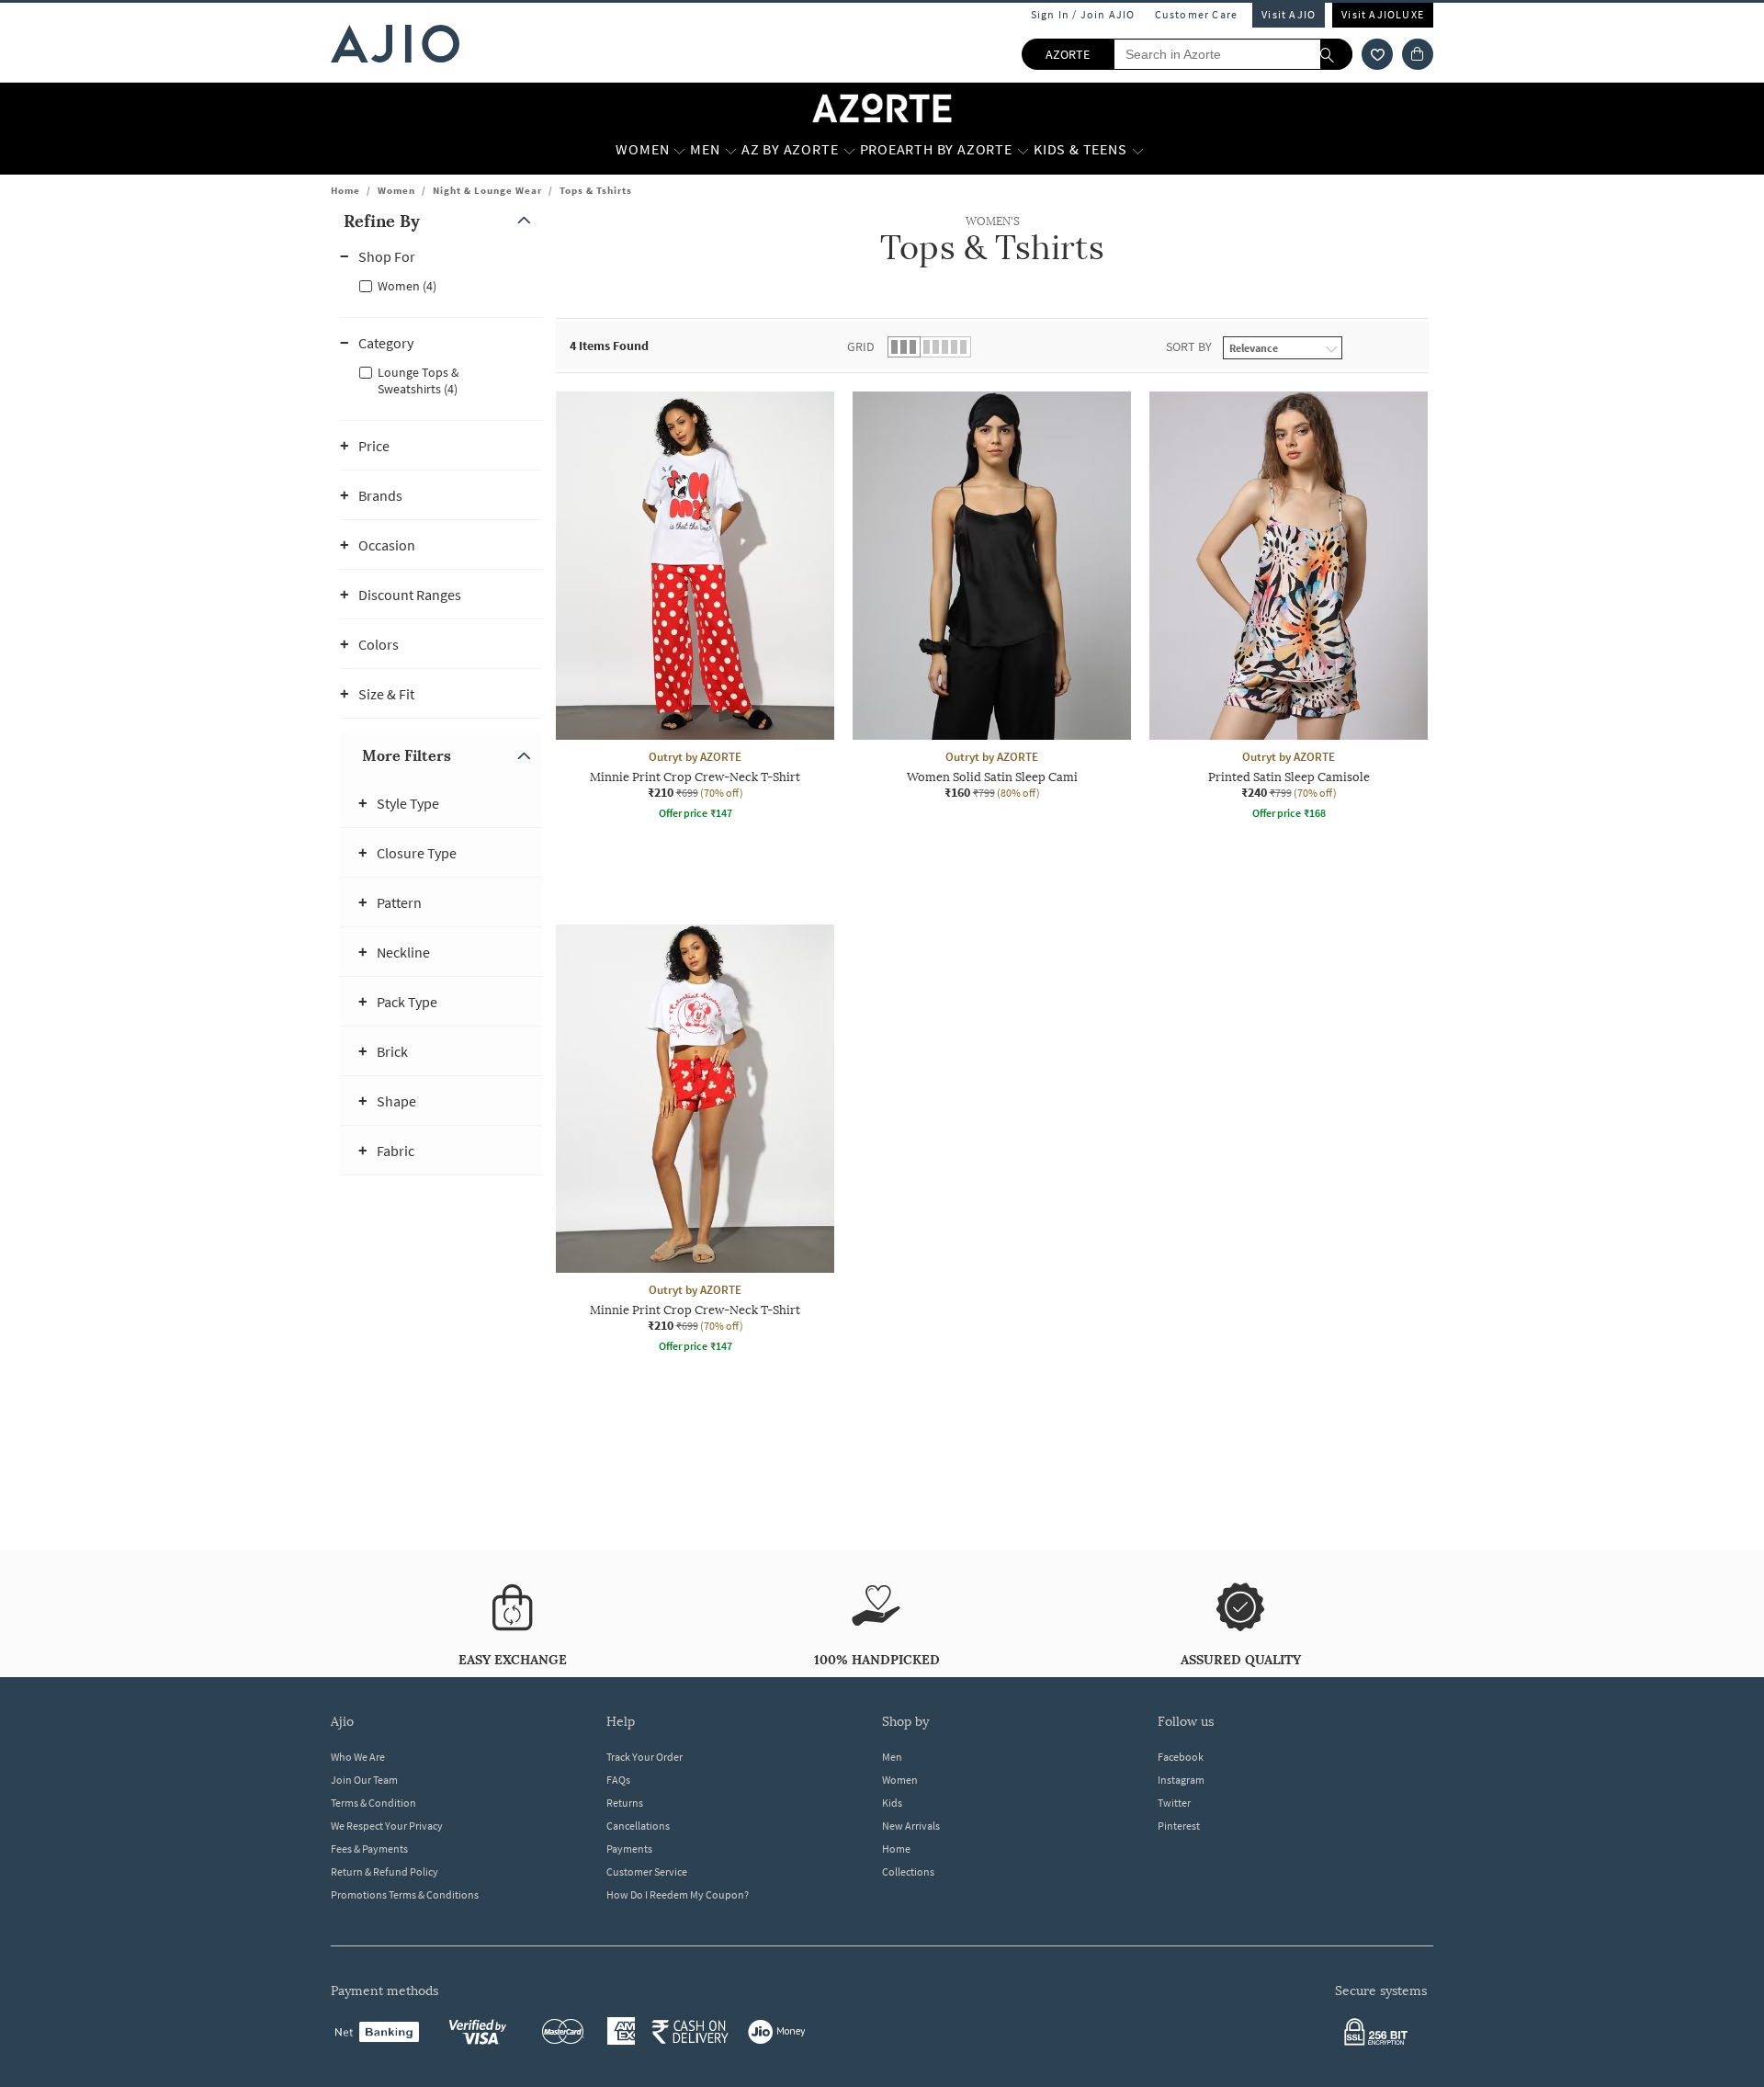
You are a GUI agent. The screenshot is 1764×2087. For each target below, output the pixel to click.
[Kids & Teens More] (1138, 150)
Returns (625, 1803)
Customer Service (647, 1871)
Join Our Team (364, 1780)
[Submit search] (1336, 54)
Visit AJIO (1289, 14)
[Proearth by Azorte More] (1023, 150)
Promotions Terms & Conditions (405, 1894)
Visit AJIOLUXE (1383, 14)
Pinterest (1179, 1826)
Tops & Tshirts (596, 190)
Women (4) (407, 286)
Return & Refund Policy (384, 1871)
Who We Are (358, 1757)
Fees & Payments (369, 1849)
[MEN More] (731, 150)
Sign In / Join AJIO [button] (1083, 14)
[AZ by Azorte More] (849, 150)
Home (345, 190)
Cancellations (638, 1826)
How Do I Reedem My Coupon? (678, 1894)
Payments (629, 1849)
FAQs (618, 1780)
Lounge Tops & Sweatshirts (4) (418, 380)
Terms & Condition (373, 1803)
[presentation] (1015, 924)
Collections (908, 1871)
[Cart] (1418, 54)
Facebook (1181, 1757)
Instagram (1181, 1780)
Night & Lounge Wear (487, 190)
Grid (861, 346)
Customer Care (1197, 14)
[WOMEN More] (679, 150)
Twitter (1174, 1803)
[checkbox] (441, 285)
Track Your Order (645, 1757)
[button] (1377, 54)
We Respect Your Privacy (387, 1826)
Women (396, 190)
